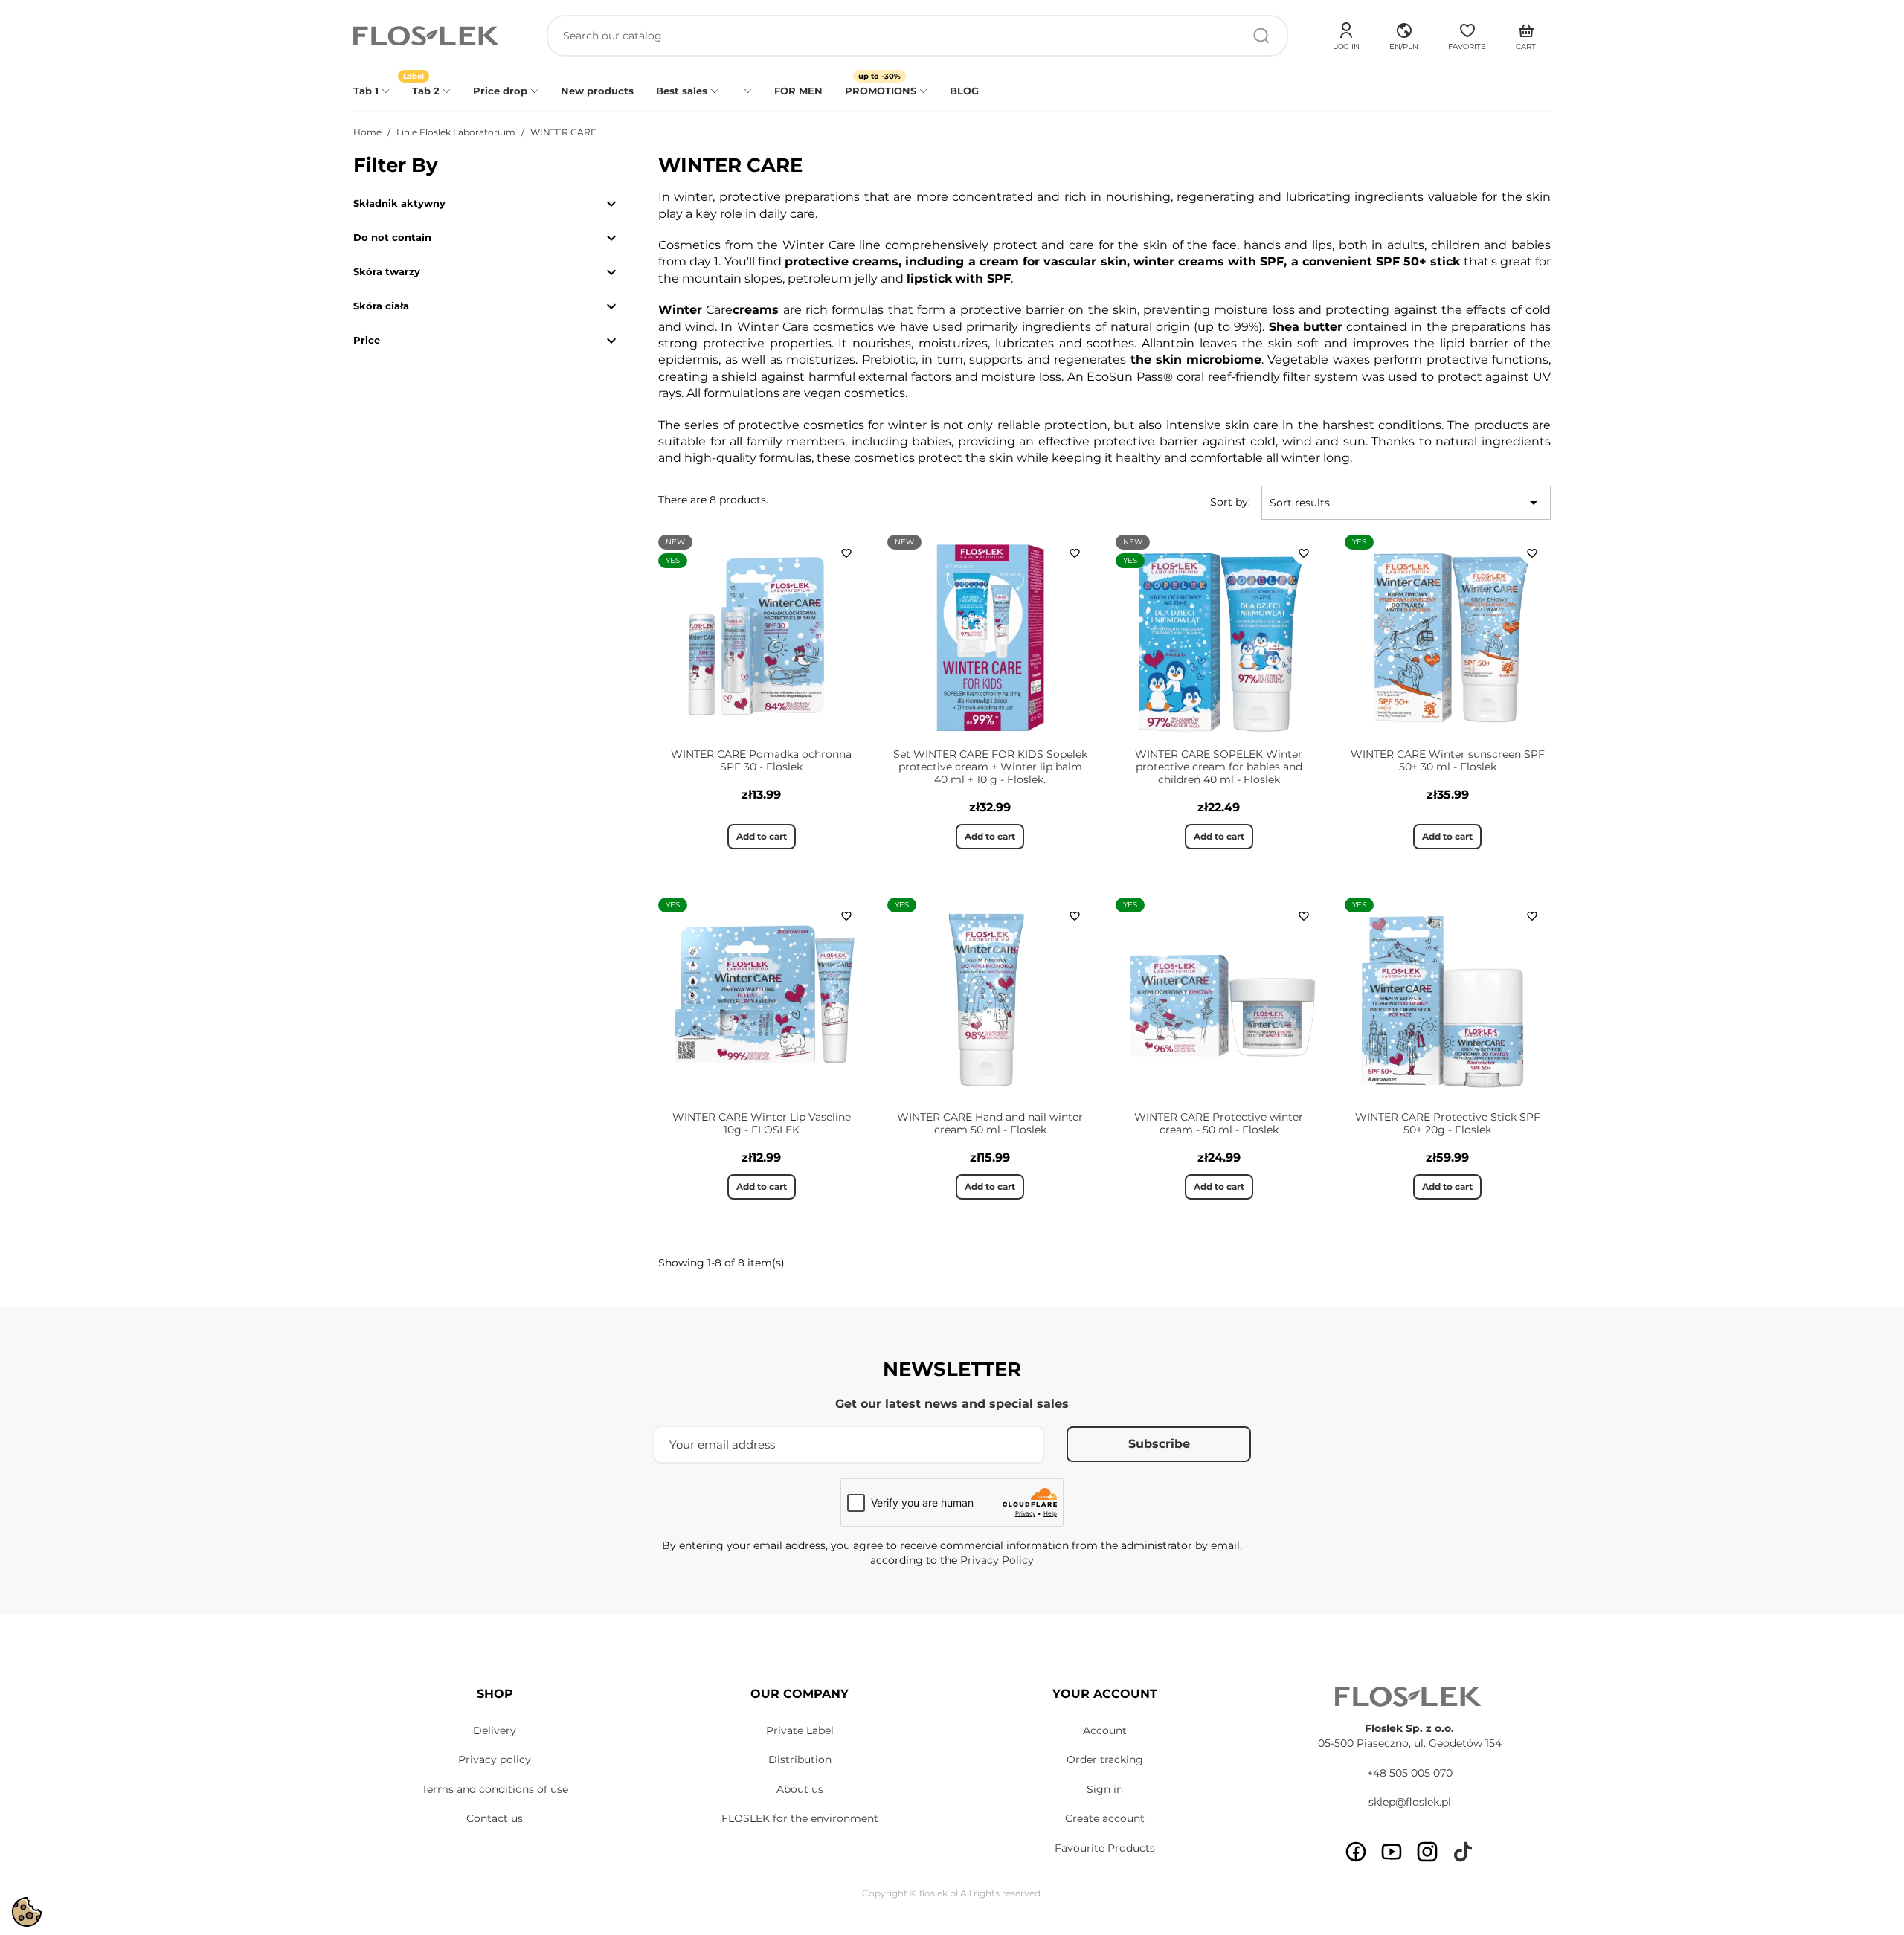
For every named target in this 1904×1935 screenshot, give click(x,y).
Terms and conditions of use (495, 1789)
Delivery (495, 1730)
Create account (1105, 1818)
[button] (1404, 34)
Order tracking (1105, 1759)
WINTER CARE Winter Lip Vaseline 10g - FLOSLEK (762, 1123)
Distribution (800, 1759)
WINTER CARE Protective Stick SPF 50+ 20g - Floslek (1448, 1123)
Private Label (800, 1730)
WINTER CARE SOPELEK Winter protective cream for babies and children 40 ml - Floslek (1219, 767)
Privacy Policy (997, 1560)
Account (1105, 1730)
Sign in (1105, 1789)
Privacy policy (495, 1759)
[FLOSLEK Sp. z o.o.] (428, 36)
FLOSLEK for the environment (800, 1818)
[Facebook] (1356, 1852)
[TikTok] (1463, 1852)
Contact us (495, 1818)
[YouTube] (1392, 1852)
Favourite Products (1105, 1848)
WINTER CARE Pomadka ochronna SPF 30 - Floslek (761, 760)
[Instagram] (1427, 1852)
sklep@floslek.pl (1410, 1802)
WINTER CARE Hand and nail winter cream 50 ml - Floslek (990, 1123)
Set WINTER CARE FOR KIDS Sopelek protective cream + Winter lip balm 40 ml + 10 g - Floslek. (990, 767)
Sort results (1406, 503)
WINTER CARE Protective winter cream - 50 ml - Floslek (1219, 1123)
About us (800, 1789)
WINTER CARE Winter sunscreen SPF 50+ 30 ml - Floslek (1448, 760)
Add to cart (762, 836)
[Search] (1261, 36)
